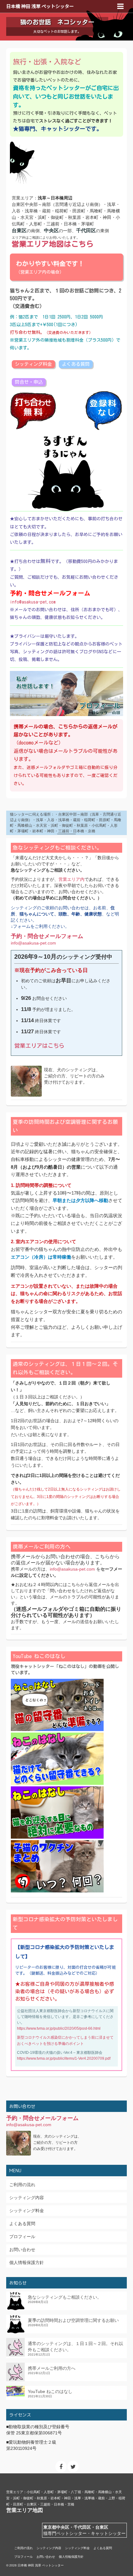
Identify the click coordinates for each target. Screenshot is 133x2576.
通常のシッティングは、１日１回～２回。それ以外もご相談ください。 (75, 2347)
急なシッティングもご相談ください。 (65, 2297)
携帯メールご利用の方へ (52, 2368)
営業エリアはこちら (39, 1046)
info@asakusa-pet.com (33, 602)
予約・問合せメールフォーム (47, 936)
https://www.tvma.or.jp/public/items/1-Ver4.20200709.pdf (64, 2058)
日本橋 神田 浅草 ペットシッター (40, 6)
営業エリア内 (71, 879)
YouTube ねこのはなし (50, 2391)
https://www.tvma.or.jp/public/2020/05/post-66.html (59, 2028)
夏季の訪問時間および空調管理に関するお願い (73, 2320)
